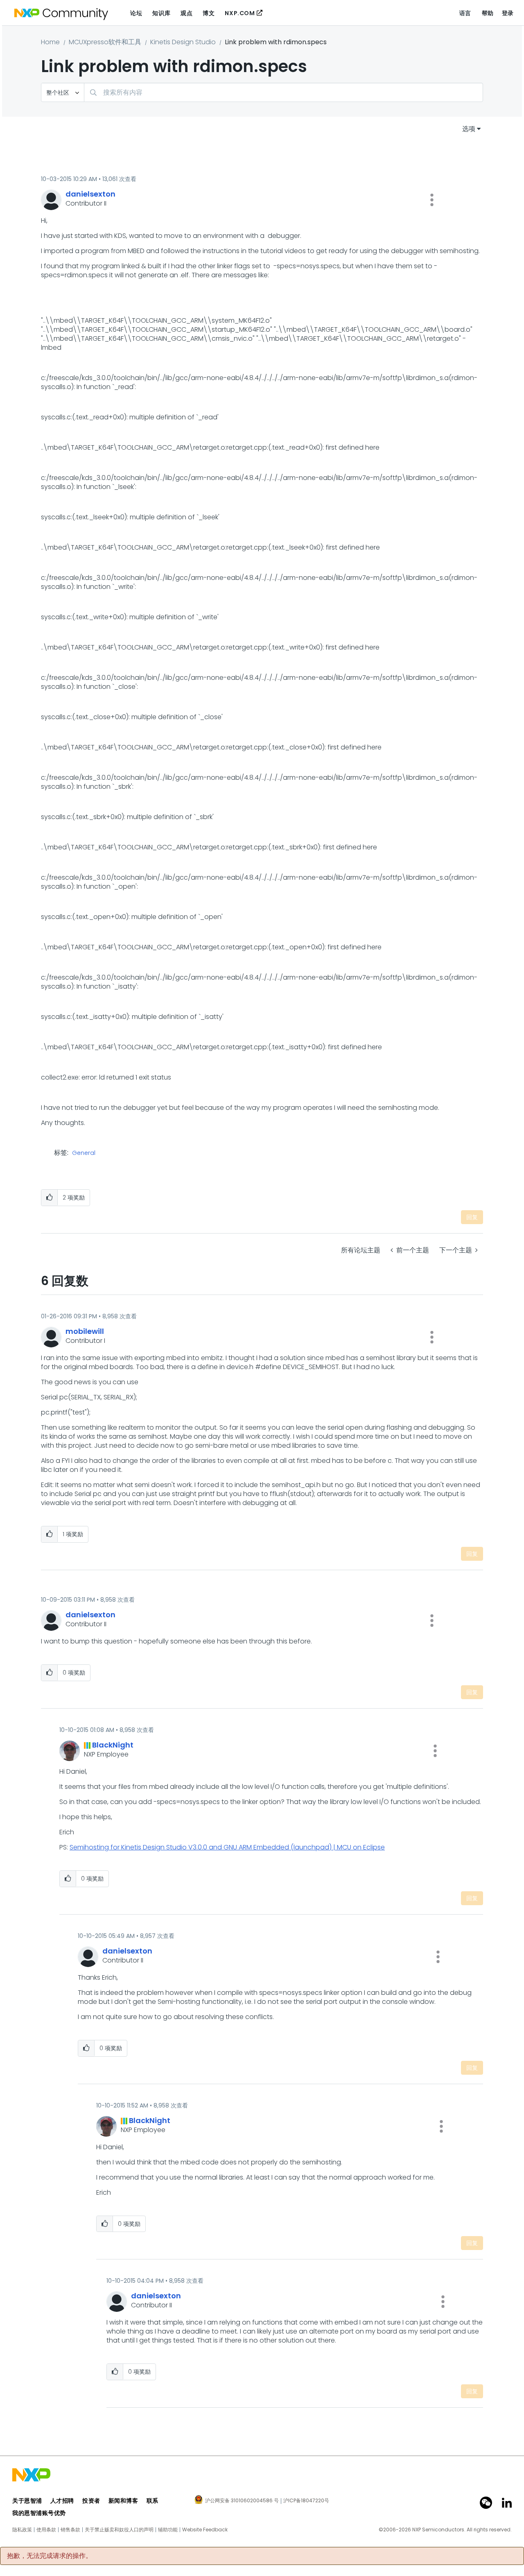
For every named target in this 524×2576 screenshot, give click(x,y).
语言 (465, 13)
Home (50, 42)
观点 (186, 13)
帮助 (488, 13)
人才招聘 (62, 2501)
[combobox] (283, 92)
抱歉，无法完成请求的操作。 (50, 2556)
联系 (152, 2501)
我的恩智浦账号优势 (39, 2513)
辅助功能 (168, 2530)
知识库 (161, 13)
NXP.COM (240, 13)
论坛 (136, 13)
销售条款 (70, 2530)
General (84, 1153)
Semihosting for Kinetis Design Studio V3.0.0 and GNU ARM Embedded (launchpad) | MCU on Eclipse (227, 1847)
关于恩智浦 (27, 2501)
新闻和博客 (123, 2501)
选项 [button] (469, 129)
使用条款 (46, 2530)
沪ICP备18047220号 (306, 2501)
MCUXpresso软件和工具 (105, 42)
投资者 (91, 2501)
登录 (508, 13)
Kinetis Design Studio (183, 42)
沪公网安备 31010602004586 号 (242, 2501)
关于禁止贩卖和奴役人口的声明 (119, 2530)
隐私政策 (22, 2530)
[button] (432, 200)
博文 (209, 13)
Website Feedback (205, 2530)
